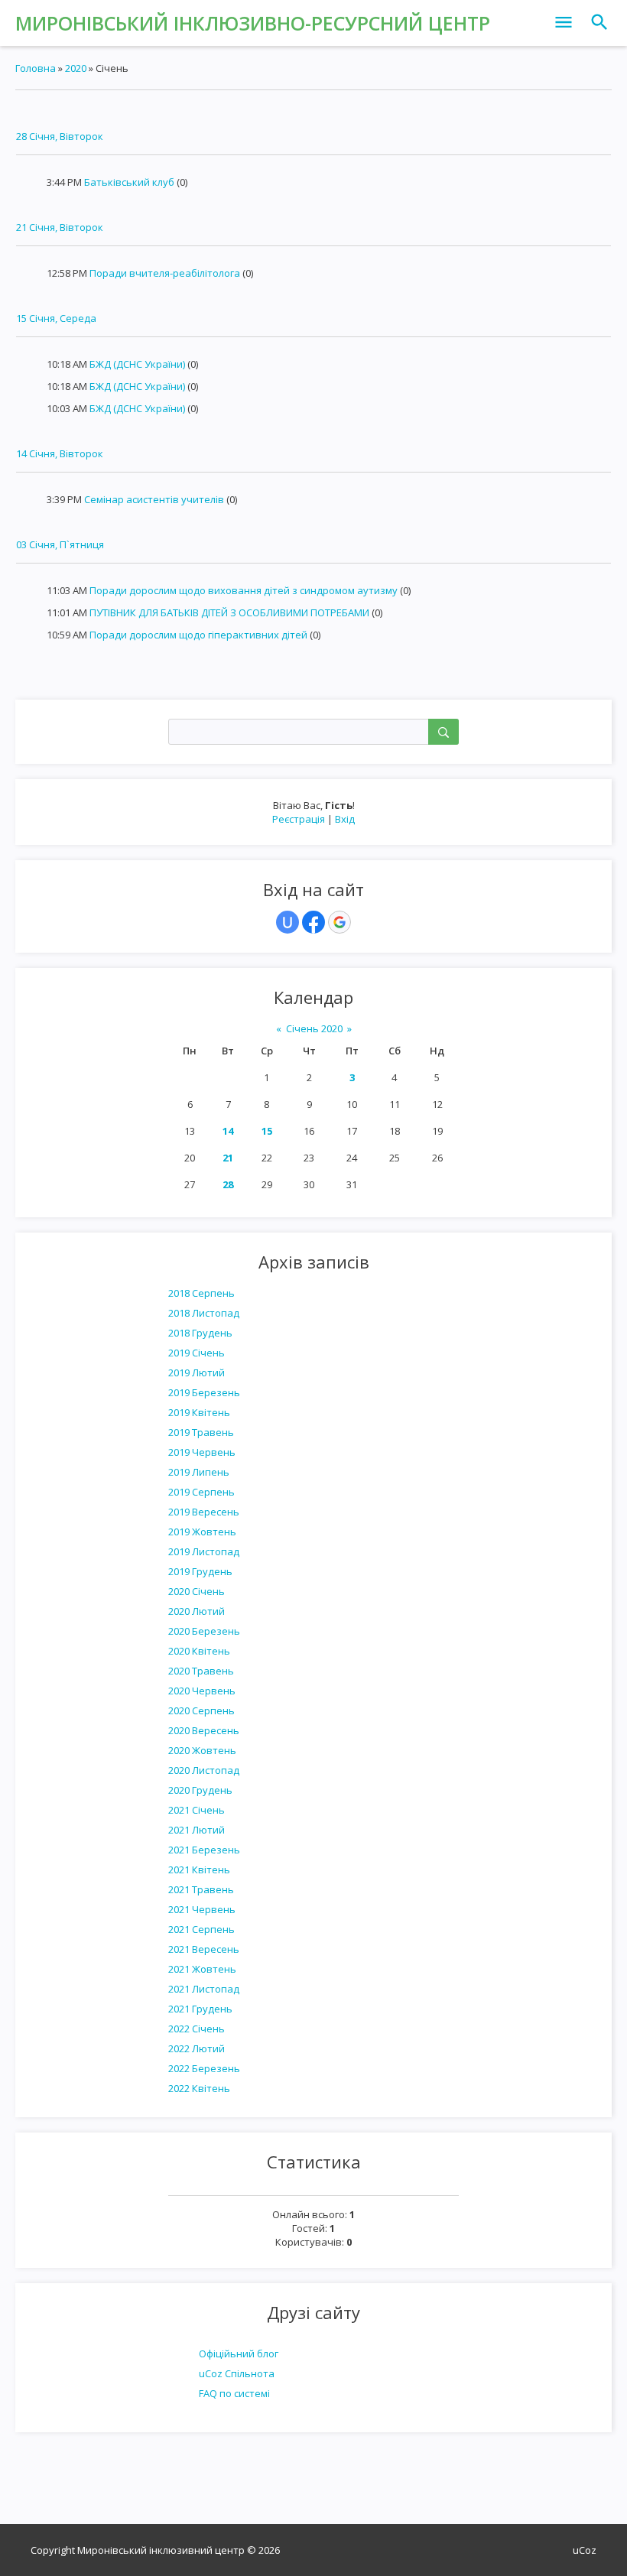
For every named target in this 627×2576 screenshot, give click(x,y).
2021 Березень (204, 1850)
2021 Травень (201, 1889)
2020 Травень (201, 1671)
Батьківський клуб (129, 182)
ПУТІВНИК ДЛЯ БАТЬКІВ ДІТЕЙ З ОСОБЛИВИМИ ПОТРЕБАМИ (229, 612)
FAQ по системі (234, 2393)
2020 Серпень (201, 1710)
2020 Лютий (197, 1611)
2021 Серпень (201, 1929)
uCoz (585, 2550)
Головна (36, 68)
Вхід (345, 819)
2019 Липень (199, 1472)
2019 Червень (202, 1452)
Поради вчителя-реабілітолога (165, 273)
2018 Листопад (204, 1313)
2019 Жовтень (202, 1532)
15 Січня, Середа (56, 318)
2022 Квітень (199, 2088)
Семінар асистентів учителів (154, 499)
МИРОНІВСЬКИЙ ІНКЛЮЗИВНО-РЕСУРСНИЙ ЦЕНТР (253, 23)
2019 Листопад (204, 1551)
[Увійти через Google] (339, 922)
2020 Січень (197, 1591)
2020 (76, 68)
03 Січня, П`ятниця (60, 544)
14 (228, 1131)
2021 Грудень (200, 2009)
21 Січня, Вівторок (60, 227)
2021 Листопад (204, 1989)
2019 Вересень (204, 1512)
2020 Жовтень (202, 1750)
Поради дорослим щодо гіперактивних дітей (198, 635)
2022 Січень (197, 2029)
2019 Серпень (201, 1492)
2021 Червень (202, 1909)
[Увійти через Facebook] (313, 922)
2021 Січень (197, 1810)
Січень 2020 (314, 1028)
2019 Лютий (197, 1372)
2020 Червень (202, 1691)
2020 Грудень (200, 1790)
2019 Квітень (199, 1412)
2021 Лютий (197, 1830)
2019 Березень (204, 1392)
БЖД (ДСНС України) (137, 364)
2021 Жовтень (202, 1969)
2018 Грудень (200, 1333)
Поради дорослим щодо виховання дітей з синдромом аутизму (244, 590)
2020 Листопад (204, 1770)
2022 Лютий (197, 2048)
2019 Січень (197, 1353)
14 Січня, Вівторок (60, 453)
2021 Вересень (204, 1949)
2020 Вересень (204, 1730)
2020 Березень (204, 1631)
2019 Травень (201, 1432)
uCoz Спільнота (237, 2373)
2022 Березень (204, 2068)
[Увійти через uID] (288, 922)
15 (267, 1131)
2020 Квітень (199, 1651)
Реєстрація (299, 819)
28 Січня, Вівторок (60, 136)
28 (228, 1184)
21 (228, 1158)
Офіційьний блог (239, 2353)
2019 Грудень (200, 1571)
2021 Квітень (199, 1869)
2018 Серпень (201, 1293)
